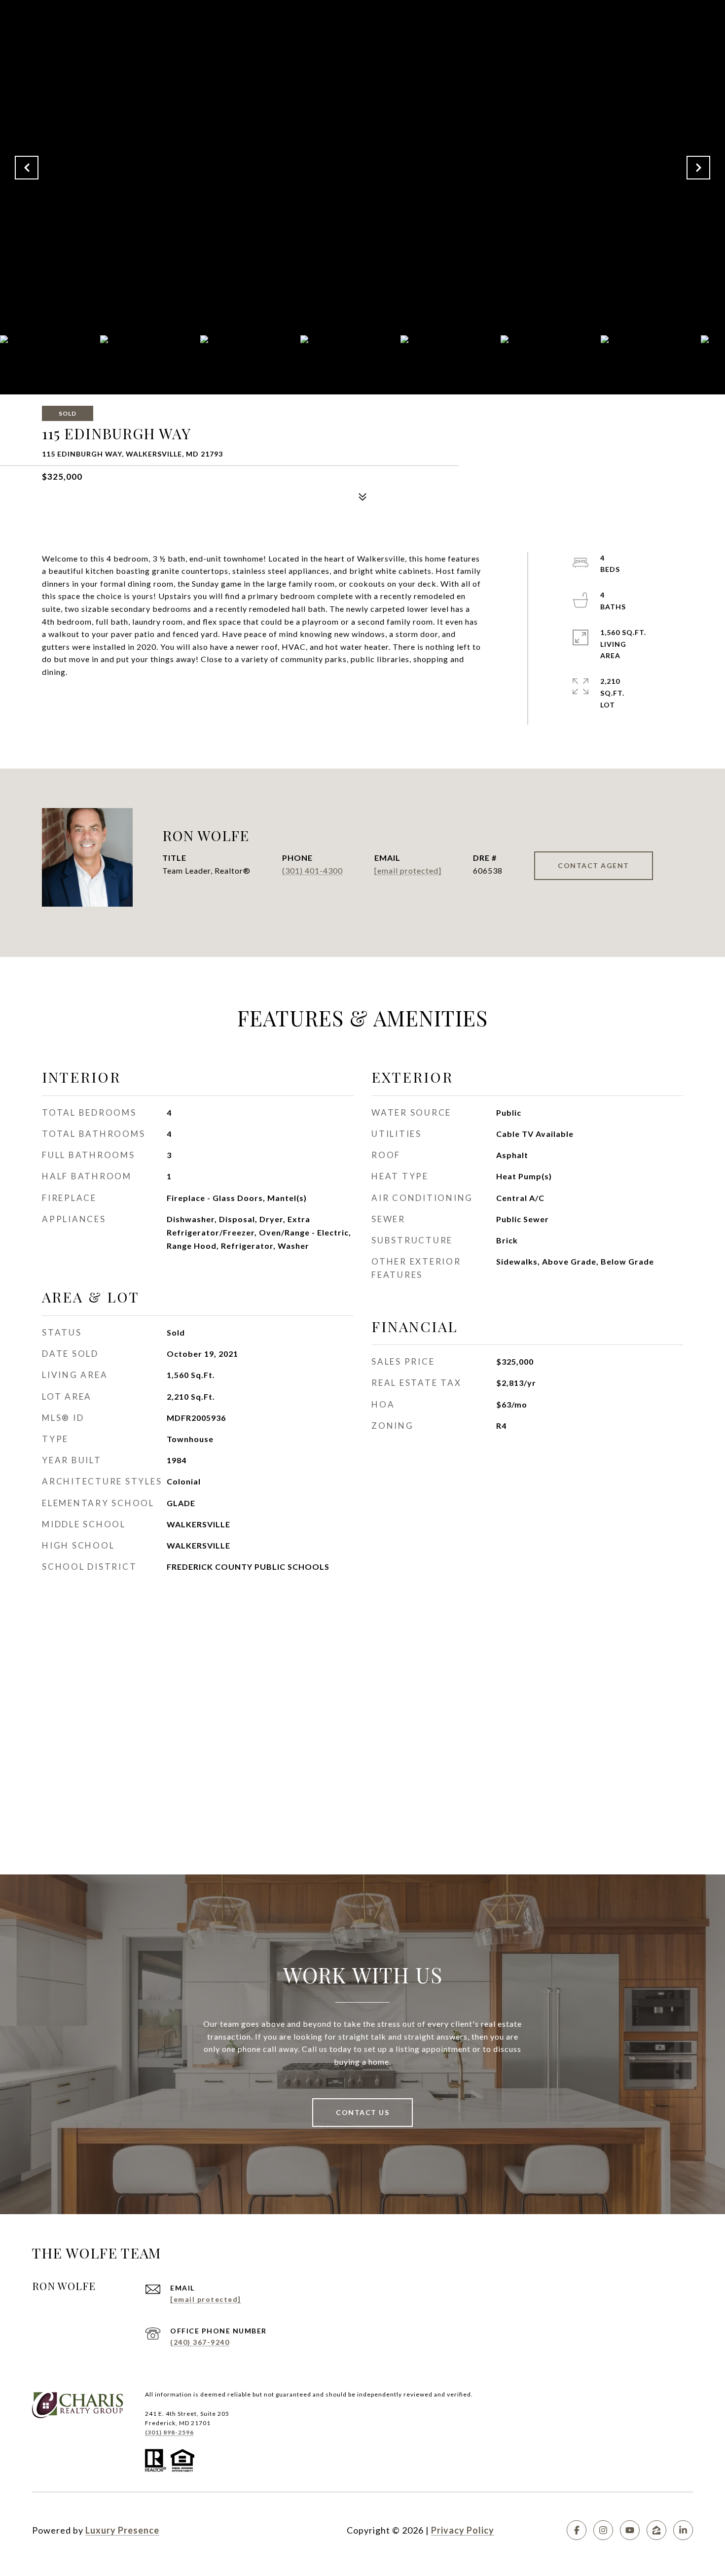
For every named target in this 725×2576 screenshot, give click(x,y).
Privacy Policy (463, 2530)
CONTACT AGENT (594, 865)
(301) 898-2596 (169, 2432)
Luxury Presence (122, 2530)
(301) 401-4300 (312, 870)
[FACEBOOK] (577, 2530)
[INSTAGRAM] (603, 2530)
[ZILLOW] (656, 2530)
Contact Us (362, 2112)
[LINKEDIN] (683, 2530)
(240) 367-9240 (200, 2342)
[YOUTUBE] (630, 2530)
